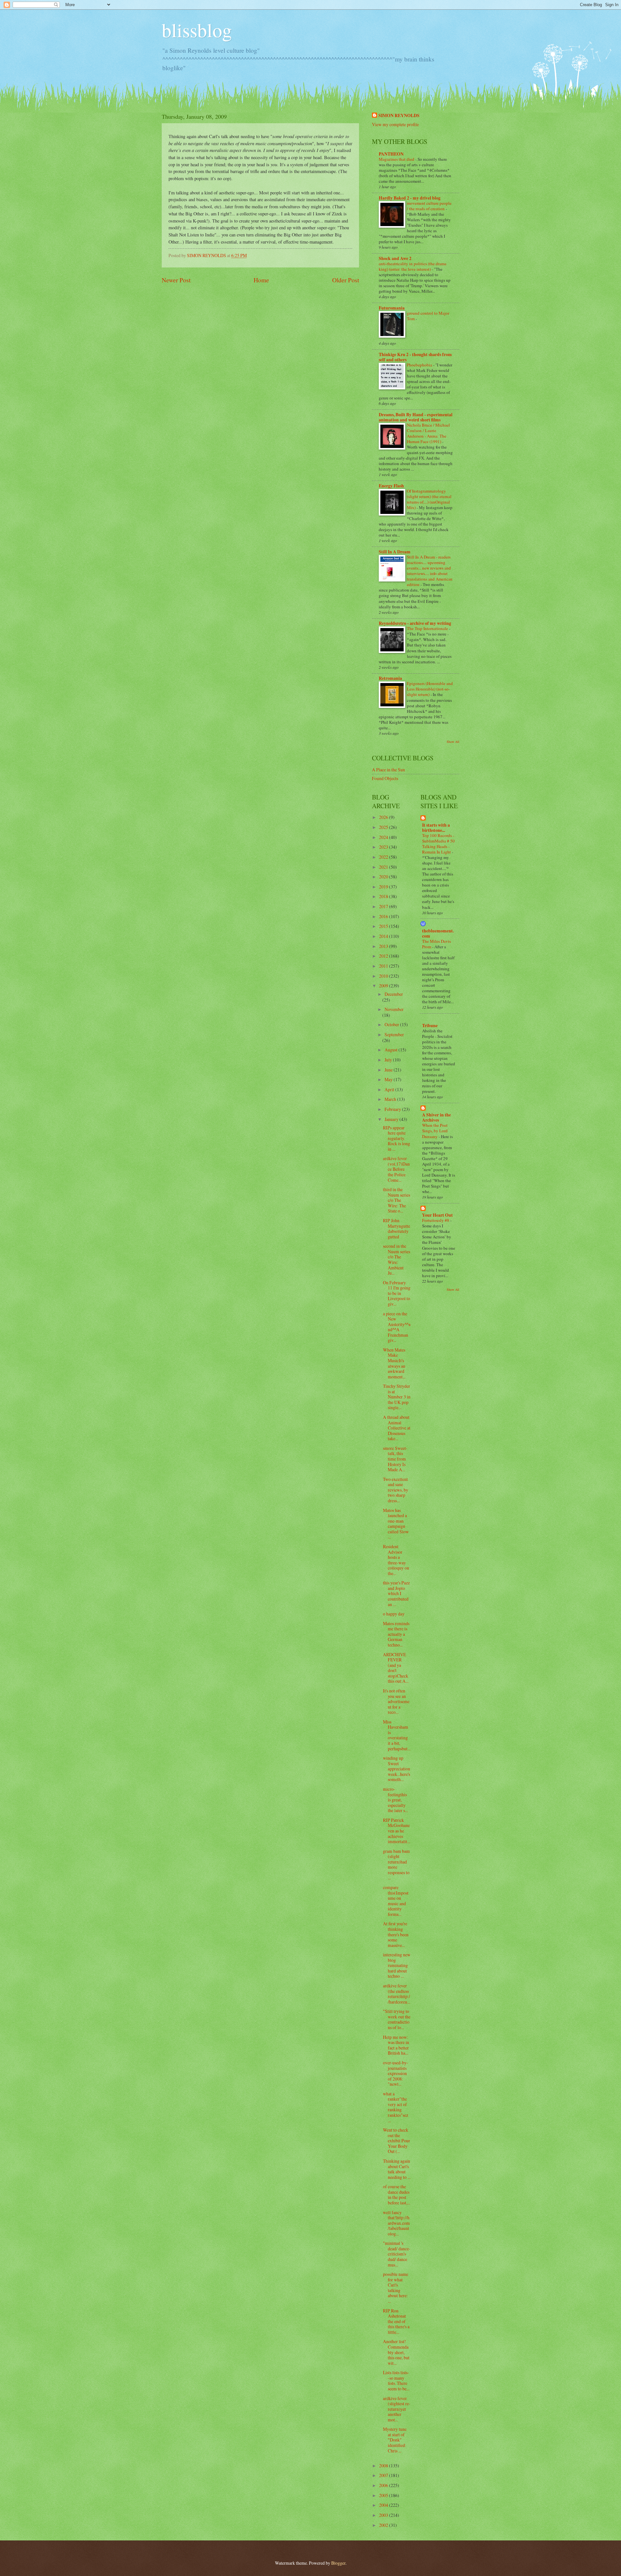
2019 (384, 887)
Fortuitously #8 (436, 1220)
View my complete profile (395, 124)
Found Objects (385, 778)
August (392, 1050)
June (389, 1070)
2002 (384, 2525)
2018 (384, 896)
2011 (384, 966)
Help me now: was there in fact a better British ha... (396, 2045)
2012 (384, 956)
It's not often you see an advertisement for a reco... (396, 1701)
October (392, 1024)
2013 (384, 946)
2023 (384, 847)
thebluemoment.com (438, 933)
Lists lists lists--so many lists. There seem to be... (396, 2380)
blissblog (197, 30)
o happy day (394, 1614)
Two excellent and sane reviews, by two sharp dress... (396, 1490)
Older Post (346, 280)
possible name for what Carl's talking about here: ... (396, 2288)
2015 (384, 926)
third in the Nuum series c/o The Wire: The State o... (397, 1200)
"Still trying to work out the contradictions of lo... (397, 2019)
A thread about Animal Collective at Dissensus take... (397, 1428)
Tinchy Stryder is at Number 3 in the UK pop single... (397, 1397)
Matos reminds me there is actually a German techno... (396, 1634)
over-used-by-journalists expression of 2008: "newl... (396, 2073)
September (394, 1034)
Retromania (390, 678)
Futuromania (392, 308)
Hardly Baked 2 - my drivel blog (410, 198)
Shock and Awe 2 (395, 258)
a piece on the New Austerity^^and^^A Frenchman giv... (397, 1327)
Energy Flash (391, 486)
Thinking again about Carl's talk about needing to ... (397, 2169)
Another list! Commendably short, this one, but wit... (396, 2352)
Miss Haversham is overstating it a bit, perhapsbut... (397, 1735)
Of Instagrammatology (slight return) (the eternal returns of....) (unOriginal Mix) (429, 499)
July (389, 1060)
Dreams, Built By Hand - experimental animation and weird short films (416, 417)
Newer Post (176, 280)
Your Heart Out (437, 1215)
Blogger (338, 2563)
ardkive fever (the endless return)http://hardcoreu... (397, 1994)
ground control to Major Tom (428, 316)
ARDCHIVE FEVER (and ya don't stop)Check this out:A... (396, 1668)
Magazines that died (397, 159)
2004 (384, 2505)
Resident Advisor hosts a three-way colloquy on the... (396, 1560)
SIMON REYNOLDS (399, 116)
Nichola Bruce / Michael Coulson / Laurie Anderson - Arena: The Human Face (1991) (428, 433)
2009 (384, 986)
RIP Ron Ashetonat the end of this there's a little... (396, 2321)
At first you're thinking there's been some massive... (396, 1934)
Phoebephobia (420, 365)
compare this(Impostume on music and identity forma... (396, 1901)
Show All (453, 742)
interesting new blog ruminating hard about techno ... (397, 1965)
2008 (384, 2466)
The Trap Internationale (428, 628)
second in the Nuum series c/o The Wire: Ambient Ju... (397, 1259)
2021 (384, 867)
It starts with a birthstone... (436, 828)
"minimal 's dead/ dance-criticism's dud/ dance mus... (397, 2254)
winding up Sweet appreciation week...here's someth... (397, 1769)
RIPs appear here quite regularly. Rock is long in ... (397, 1138)
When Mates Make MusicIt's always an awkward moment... (394, 1363)
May (389, 1079)
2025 (384, 827)
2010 (384, 976)
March (391, 1099)
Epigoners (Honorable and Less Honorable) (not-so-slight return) (430, 689)
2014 (384, 936)
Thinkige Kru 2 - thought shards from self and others (415, 357)
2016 (384, 916)
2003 (384, 2515)
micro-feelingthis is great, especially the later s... (395, 1800)
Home (261, 280)
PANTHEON (391, 154)
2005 (384, 2495)
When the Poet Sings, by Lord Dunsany (435, 1131)
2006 (384, 2485)
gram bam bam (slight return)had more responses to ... (396, 1864)
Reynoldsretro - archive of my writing (415, 623)
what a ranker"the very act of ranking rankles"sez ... (396, 2107)
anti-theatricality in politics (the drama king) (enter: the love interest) (413, 266)
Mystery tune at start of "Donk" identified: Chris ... (395, 2440)
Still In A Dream (395, 552)
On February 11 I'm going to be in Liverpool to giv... (397, 1293)
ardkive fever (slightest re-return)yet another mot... (397, 2409)
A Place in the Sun (388, 770)
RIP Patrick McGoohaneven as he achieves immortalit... (397, 1831)
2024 (384, 837)
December (394, 994)
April (390, 1089)
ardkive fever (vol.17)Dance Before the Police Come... (396, 1169)
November (394, 1009)
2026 (384, 817)
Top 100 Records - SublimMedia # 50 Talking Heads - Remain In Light (438, 844)
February (393, 1109)
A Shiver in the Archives (436, 1117)
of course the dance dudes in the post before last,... (397, 2195)
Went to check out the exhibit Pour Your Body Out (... (397, 2141)
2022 (384, 857)
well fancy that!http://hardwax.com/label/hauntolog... (396, 2223)
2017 (384, 906)
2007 (384, 2475)
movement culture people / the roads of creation (429, 206)
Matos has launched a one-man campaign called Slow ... (396, 1524)
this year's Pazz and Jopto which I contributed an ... (396, 1593)
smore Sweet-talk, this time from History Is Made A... (395, 1459)
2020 (384, 877)
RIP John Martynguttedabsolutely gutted (397, 1228)
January (392, 1119)
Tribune (430, 1026)
